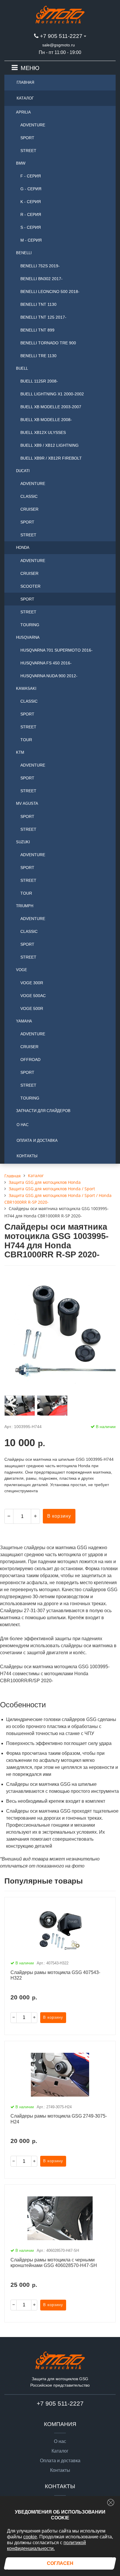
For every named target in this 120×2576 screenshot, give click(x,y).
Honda (23, 548)
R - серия (31, 214)
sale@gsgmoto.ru (59, 45)
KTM (20, 752)
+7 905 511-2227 (61, 36)
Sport (27, 138)
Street (28, 151)
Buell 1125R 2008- (39, 381)
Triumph (25, 906)
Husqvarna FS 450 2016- (46, 663)
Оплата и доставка (37, 1140)
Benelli (24, 253)
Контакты (27, 1156)
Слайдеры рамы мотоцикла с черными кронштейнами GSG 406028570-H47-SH (54, 2263)
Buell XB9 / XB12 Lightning (50, 445)
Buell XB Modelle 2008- (46, 420)
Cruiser (29, 509)
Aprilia (23, 112)
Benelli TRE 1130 (38, 356)
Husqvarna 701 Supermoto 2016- (57, 650)
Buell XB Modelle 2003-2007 (51, 407)
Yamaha (24, 1021)
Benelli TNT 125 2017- (43, 317)
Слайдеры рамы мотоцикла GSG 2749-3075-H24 (59, 2119)
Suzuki (23, 842)
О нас (23, 1125)
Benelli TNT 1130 (38, 304)
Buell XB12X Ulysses (43, 432)
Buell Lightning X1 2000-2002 (52, 394)
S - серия (31, 227)
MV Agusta (27, 803)
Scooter (30, 586)
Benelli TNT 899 (37, 330)
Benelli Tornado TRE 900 (48, 343)
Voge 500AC (33, 996)
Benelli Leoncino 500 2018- (50, 292)
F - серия (31, 176)
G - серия (31, 189)
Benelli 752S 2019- (40, 266)
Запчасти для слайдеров (43, 1111)
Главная (25, 82)
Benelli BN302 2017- (42, 279)
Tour (26, 740)
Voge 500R (32, 1008)
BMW (21, 163)
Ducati (23, 471)
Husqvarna (28, 637)
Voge (22, 970)
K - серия (31, 202)
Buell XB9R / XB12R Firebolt (51, 458)
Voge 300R (32, 983)
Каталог (25, 98)
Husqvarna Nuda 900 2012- (49, 676)
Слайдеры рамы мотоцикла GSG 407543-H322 (55, 1975)
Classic (29, 496)
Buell (22, 368)
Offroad (30, 1060)
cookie (30, 2537)
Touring (30, 625)
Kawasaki (26, 688)
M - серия (31, 240)
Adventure (33, 125)
